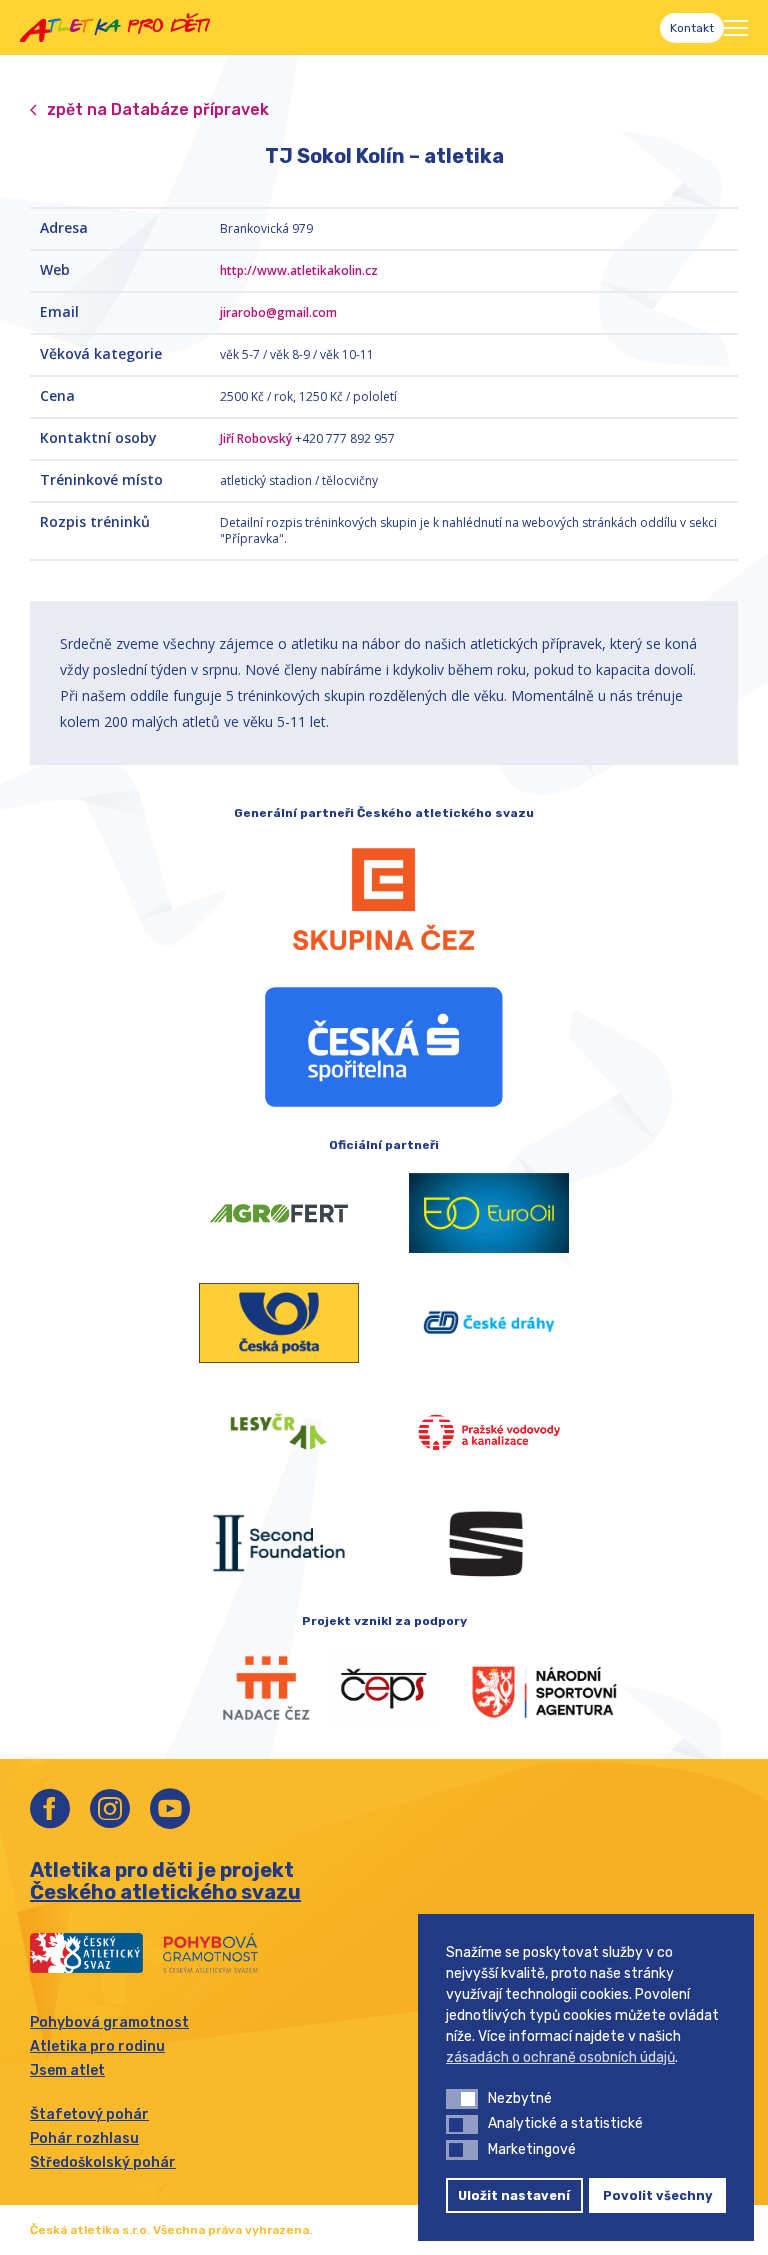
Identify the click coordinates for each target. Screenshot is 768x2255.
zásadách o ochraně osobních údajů (560, 2057)
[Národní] (524, 1689)
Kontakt (692, 28)
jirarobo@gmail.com (278, 312)
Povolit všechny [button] (658, 2195)
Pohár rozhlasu (84, 2138)
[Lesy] (279, 1433)
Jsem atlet (67, 2070)
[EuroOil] (489, 1213)
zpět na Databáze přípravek (158, 109)
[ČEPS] (384, 1689)
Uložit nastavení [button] (514, 2195)
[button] (462, 2099)
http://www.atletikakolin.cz (299, 270)
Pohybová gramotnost (109, 2022)
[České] (489, 1323)
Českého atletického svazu (165, 1892)
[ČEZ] (384, 899)
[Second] (279, 1543)
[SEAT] (489, 1543)
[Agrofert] (279, 1213)
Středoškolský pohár (103, 2162)
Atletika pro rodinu (97, 2046)
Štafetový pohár (89, 2114)
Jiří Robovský (256, 438)
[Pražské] (489, 1433)
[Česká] (384, 1047)
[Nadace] (244, 1689)
